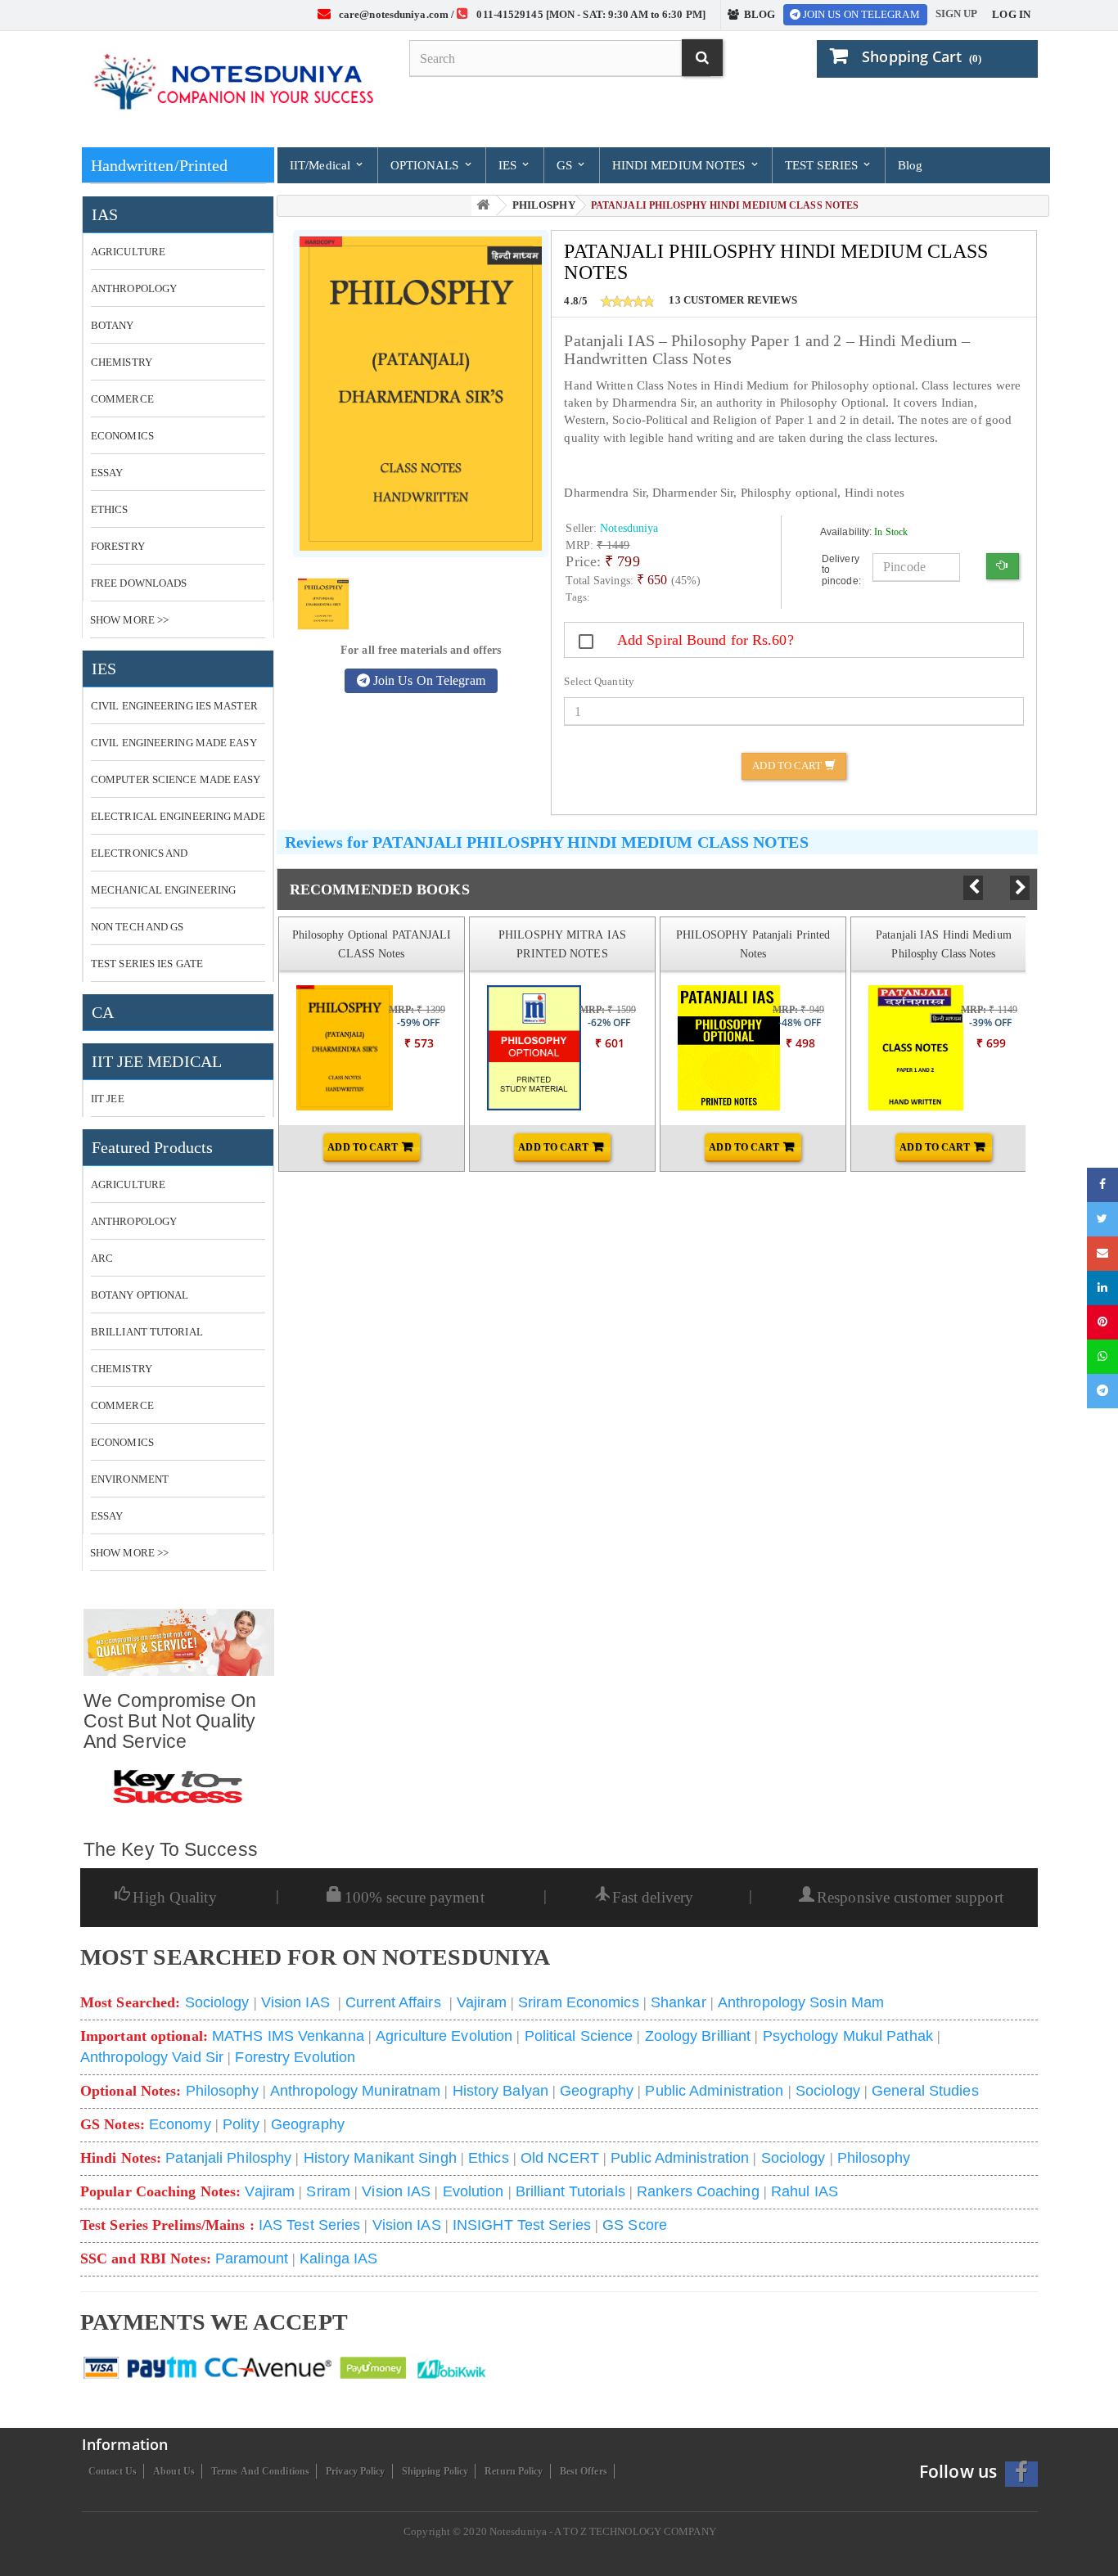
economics (122, 1442)
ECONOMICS (122, 436)
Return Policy (514, 2471)
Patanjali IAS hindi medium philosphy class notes (944, 944)
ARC (102, 1258)
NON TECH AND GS (137, 927)
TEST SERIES (823, 165)
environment (130, 1479)
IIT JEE (108, 1099)
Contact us (113, 2471)
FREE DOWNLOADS (139, 583)
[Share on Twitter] (1102, 1219)
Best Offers (584, 2471)
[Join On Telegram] (1102, 1391)
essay (107, 1516)
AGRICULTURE (128, 252)
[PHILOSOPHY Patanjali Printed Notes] (708, 1048)
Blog (910, 165)
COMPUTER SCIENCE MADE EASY (176, 779)
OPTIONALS (426, 165)
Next (1020, 888)
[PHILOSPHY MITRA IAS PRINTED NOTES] (517, 1048)
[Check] (1002, 567)
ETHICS (110, 509)
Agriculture (128, 1184)
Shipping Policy (435, 2471)
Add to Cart (788, 766)
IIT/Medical (322, 165)
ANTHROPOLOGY (134, 288)
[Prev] (973, 888)
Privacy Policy (355, 2471)
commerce (122, 1405)
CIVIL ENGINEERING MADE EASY (174, 743)
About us (174, 2471)
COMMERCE (122, 399)
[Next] (1020, 888)
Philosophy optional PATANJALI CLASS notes (372, 944)
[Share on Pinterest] (1102, 1322)
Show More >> (129, 620)
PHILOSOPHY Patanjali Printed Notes (753, 944)
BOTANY (113, 325)
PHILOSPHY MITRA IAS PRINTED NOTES (562, 944)
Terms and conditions (260, 2471)
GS (566, 165)
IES (509, 165)
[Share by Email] (1102, 1254)
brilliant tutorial (147, 1332)
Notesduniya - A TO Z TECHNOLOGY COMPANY (603, 2531)
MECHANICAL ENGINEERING (163, 890)
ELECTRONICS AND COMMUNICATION (140, 859)
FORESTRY (118, 546)
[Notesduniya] (232, 83)
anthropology (134, 1221)
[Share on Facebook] (1102, 1185)
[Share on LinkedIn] (1102, 1288)
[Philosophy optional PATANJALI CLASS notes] (327, 1048)
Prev (973, 887)
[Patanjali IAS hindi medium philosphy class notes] (899, 1048)
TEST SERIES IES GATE (147, 964)
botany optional (140, 1295)
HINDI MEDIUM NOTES (681, 165)
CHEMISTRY (122, 362)
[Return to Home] (484, 206)
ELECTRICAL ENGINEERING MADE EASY (178, 822)
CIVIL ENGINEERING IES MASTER (174, 706)
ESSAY (107, 473)
